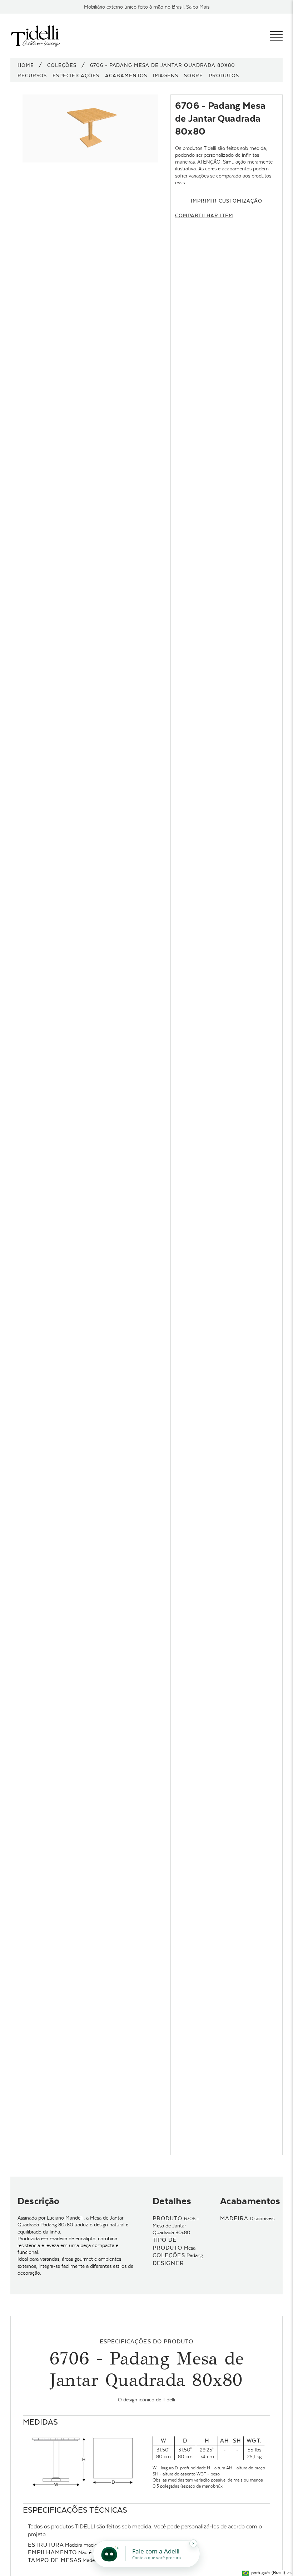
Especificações (76, 76)
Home (26, 65)
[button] (267, 2573)
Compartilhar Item (204, 215)
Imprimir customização (226, 201)
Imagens (166, 76)
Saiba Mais (198, 7)
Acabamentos (126, 76)
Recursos (32, 76)
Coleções (62, 65)
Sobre (193, 76)
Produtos (224, 76)
